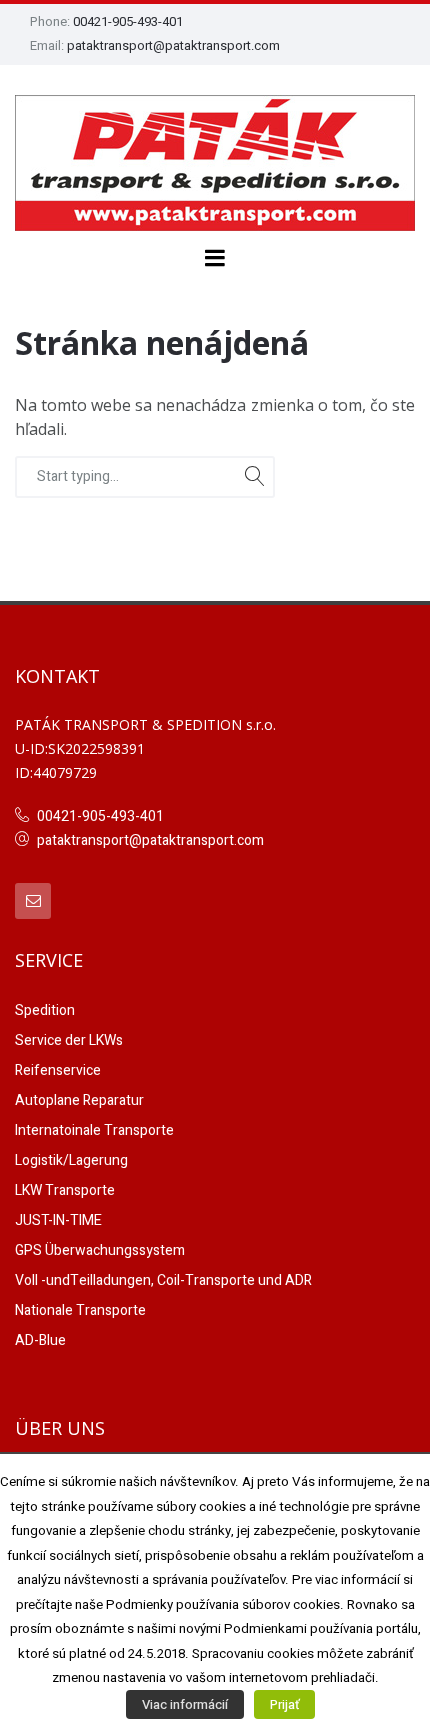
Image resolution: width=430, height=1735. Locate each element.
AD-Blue (40, 1340)
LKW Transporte (65, 1190)
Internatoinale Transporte (94, 1130)
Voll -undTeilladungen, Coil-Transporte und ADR (163, 1280)
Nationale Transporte (80, 1310)
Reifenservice (58, 1070)
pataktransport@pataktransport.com (173, 45)
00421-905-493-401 (128, 21)
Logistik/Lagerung (71, 1160)
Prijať (284, 1704)
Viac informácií (185, 1704)
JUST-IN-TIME (58, 1220)
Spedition (45, 1010)
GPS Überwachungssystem (100, 1250)
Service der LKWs (69, 1040)
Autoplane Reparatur (79, 1100)
